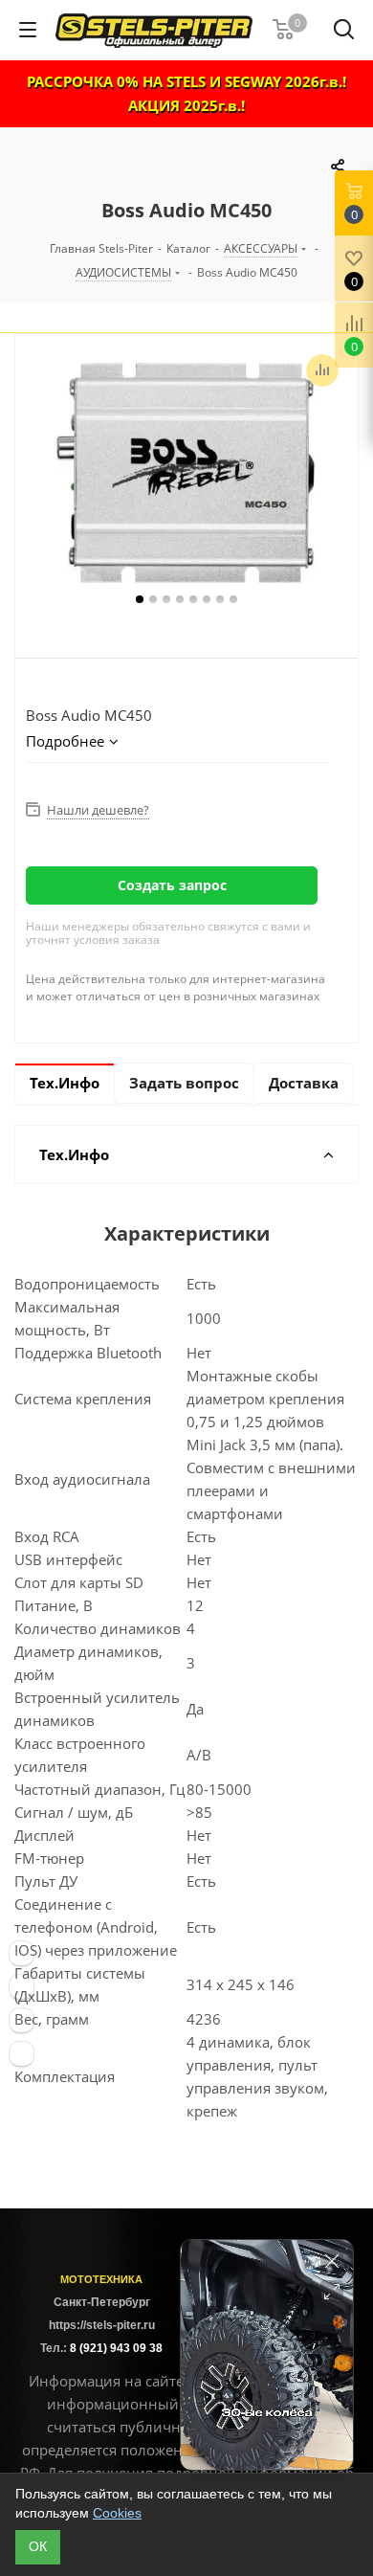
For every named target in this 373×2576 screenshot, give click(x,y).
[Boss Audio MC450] (186, 473)
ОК (38, 2546)
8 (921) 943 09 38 (116, 2348)
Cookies (117, 2513)
